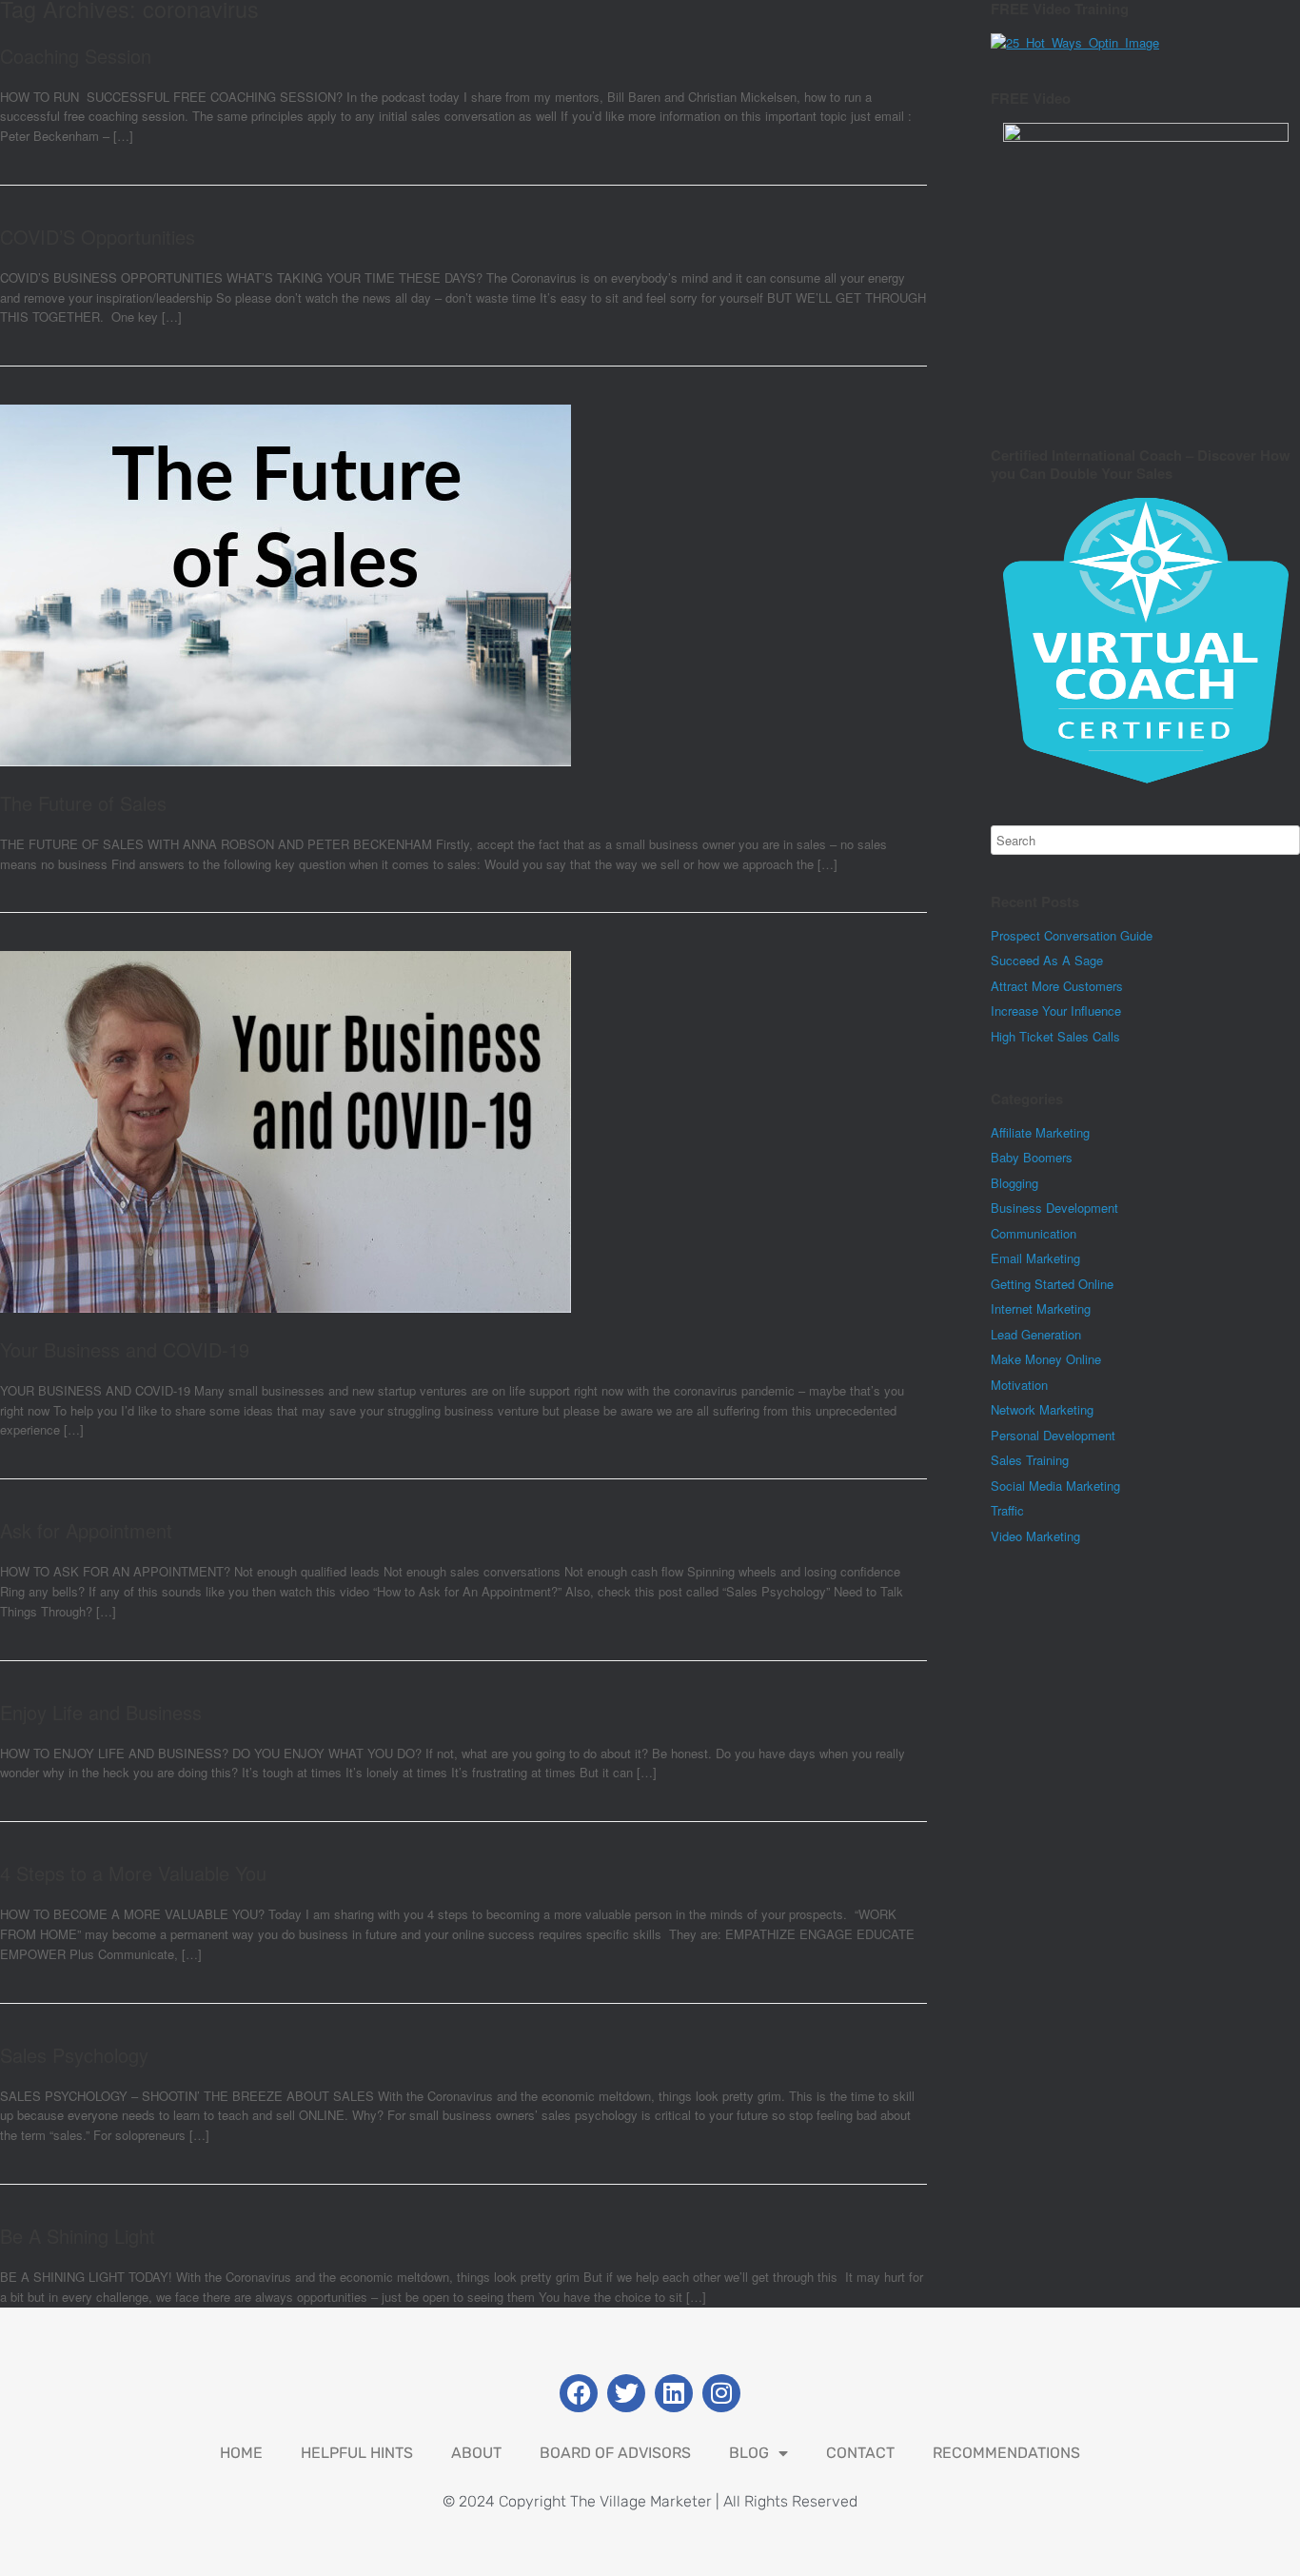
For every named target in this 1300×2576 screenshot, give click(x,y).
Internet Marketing (1041, 1308)
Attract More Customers (1057, 986)
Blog (749, 2453)
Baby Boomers (1032, 1157)
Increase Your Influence (1056, 1011)
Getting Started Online (1052, 1284)
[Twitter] (626, 2393)
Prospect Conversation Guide (1072, 935)
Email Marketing (1035, 1258)
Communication (1034, 1233)
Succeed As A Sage (1047, 960)
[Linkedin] (674, 2393)
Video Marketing (1035, 1536)
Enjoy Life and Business (101, 1712)
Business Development (1054, 1208)
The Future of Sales (83, 803)
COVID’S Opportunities (98, 237)
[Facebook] (579, 2393)
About (476, 2453)
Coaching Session (76, 56)
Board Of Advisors (615, 2453)
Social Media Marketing (1055, 1486)
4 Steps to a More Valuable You (133, 1873)
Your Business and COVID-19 (125, 1349)
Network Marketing (1042, 1409)
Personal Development (1053, 1435)
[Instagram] (721, 2393)
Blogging (1014, 1183)
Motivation (1019, 1385)
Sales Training (1030, 1460)
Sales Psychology (74, 2055)
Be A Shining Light (78, 2236)
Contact (860, 2453)
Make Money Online (1046, 1359)
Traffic (1007, 1510)
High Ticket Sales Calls (1055, 1036)
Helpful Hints (357, 2453)
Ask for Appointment (86, 1530)
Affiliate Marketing (1040, 1132)
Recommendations (1006, 2453)
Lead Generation (1036, 1334)
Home (241, 2453)
